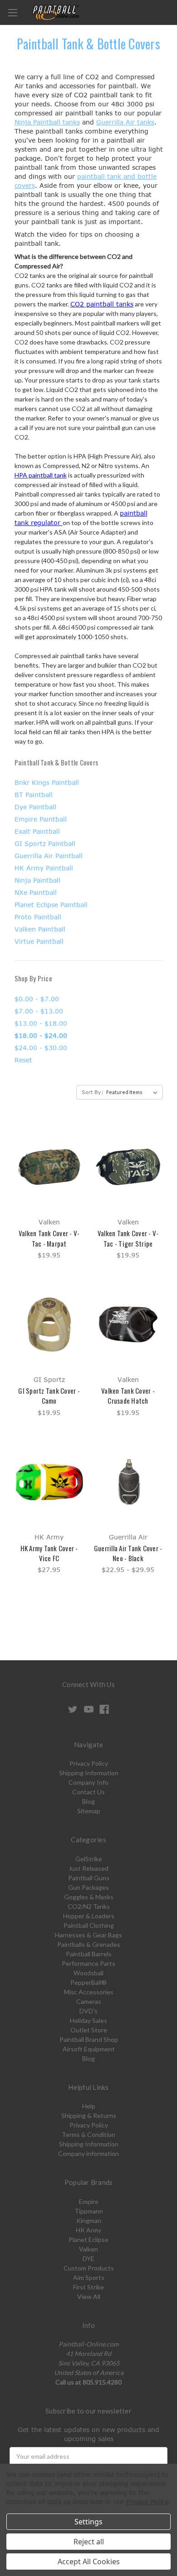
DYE (88, 2258)
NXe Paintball (36, 892)
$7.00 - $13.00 (39, 1011)
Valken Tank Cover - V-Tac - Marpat (49, 1238)
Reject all (89, 2542)
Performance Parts (88, 1963)
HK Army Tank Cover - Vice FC (49, 1553)
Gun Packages (88, 1887)
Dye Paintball (35, 807)
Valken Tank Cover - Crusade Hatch (128, 1396)
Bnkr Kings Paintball (47, 782)
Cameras (89, 2001)
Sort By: (93, 1092)
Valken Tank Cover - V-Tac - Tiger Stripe (128, 1238)
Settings (88, 2522)
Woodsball (88, 1973)
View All (89, 2296)
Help (89, 2106)
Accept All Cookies (89, 2562)
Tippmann (89, 2211)
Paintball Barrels (89, 1954)
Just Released (88, 1868)
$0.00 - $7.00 (37, 999)
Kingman (89, 2220)
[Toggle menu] (12, 12)
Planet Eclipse (88, 2239)
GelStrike (89, 1859)
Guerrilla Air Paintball (49, 856)
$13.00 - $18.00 (41, 1023)
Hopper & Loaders (89, 1916)
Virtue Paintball (39, 941)
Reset (23, 1060)
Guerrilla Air (116, 122)
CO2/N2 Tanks (89, 1906)
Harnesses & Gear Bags (88, 1935)
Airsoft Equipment (89, 2049)
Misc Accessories (89, 1992)
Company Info (88, 1782)
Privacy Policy (89, 1763)
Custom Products (89, 2268)
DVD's (88, 2011)
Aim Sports (89, 2277)
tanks (70, 122)
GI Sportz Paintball (45, 844)
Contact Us (88, 1792)
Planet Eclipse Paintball (51, 905)
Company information (88, 2153)
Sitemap (89, 1811)
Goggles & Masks (89, 1897)
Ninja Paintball (37, 122)
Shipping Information (89, 1773)
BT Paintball (34, 795)
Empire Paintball (41, 819)
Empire (89, 2201)
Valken (88, 2249)
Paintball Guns (89, 1878)
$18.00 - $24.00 (41, 1035)
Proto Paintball (38, 917)
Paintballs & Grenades (89, 1944)
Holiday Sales (88, 2020)
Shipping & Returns (89, 2115)
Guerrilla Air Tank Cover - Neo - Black (128, 1553)
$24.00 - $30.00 (41, 1048)
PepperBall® (88, 1982)
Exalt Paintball (37, 831)
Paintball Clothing (89, 1925)
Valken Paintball (40, 929)
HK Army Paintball (44, 868)
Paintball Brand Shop (89, 2039)
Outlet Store (89, 2030)
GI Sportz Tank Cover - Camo (49, 1396)
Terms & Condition (88, 2134)
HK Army (88, 2230)
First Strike (88, 2287)
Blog (88, 1801)
